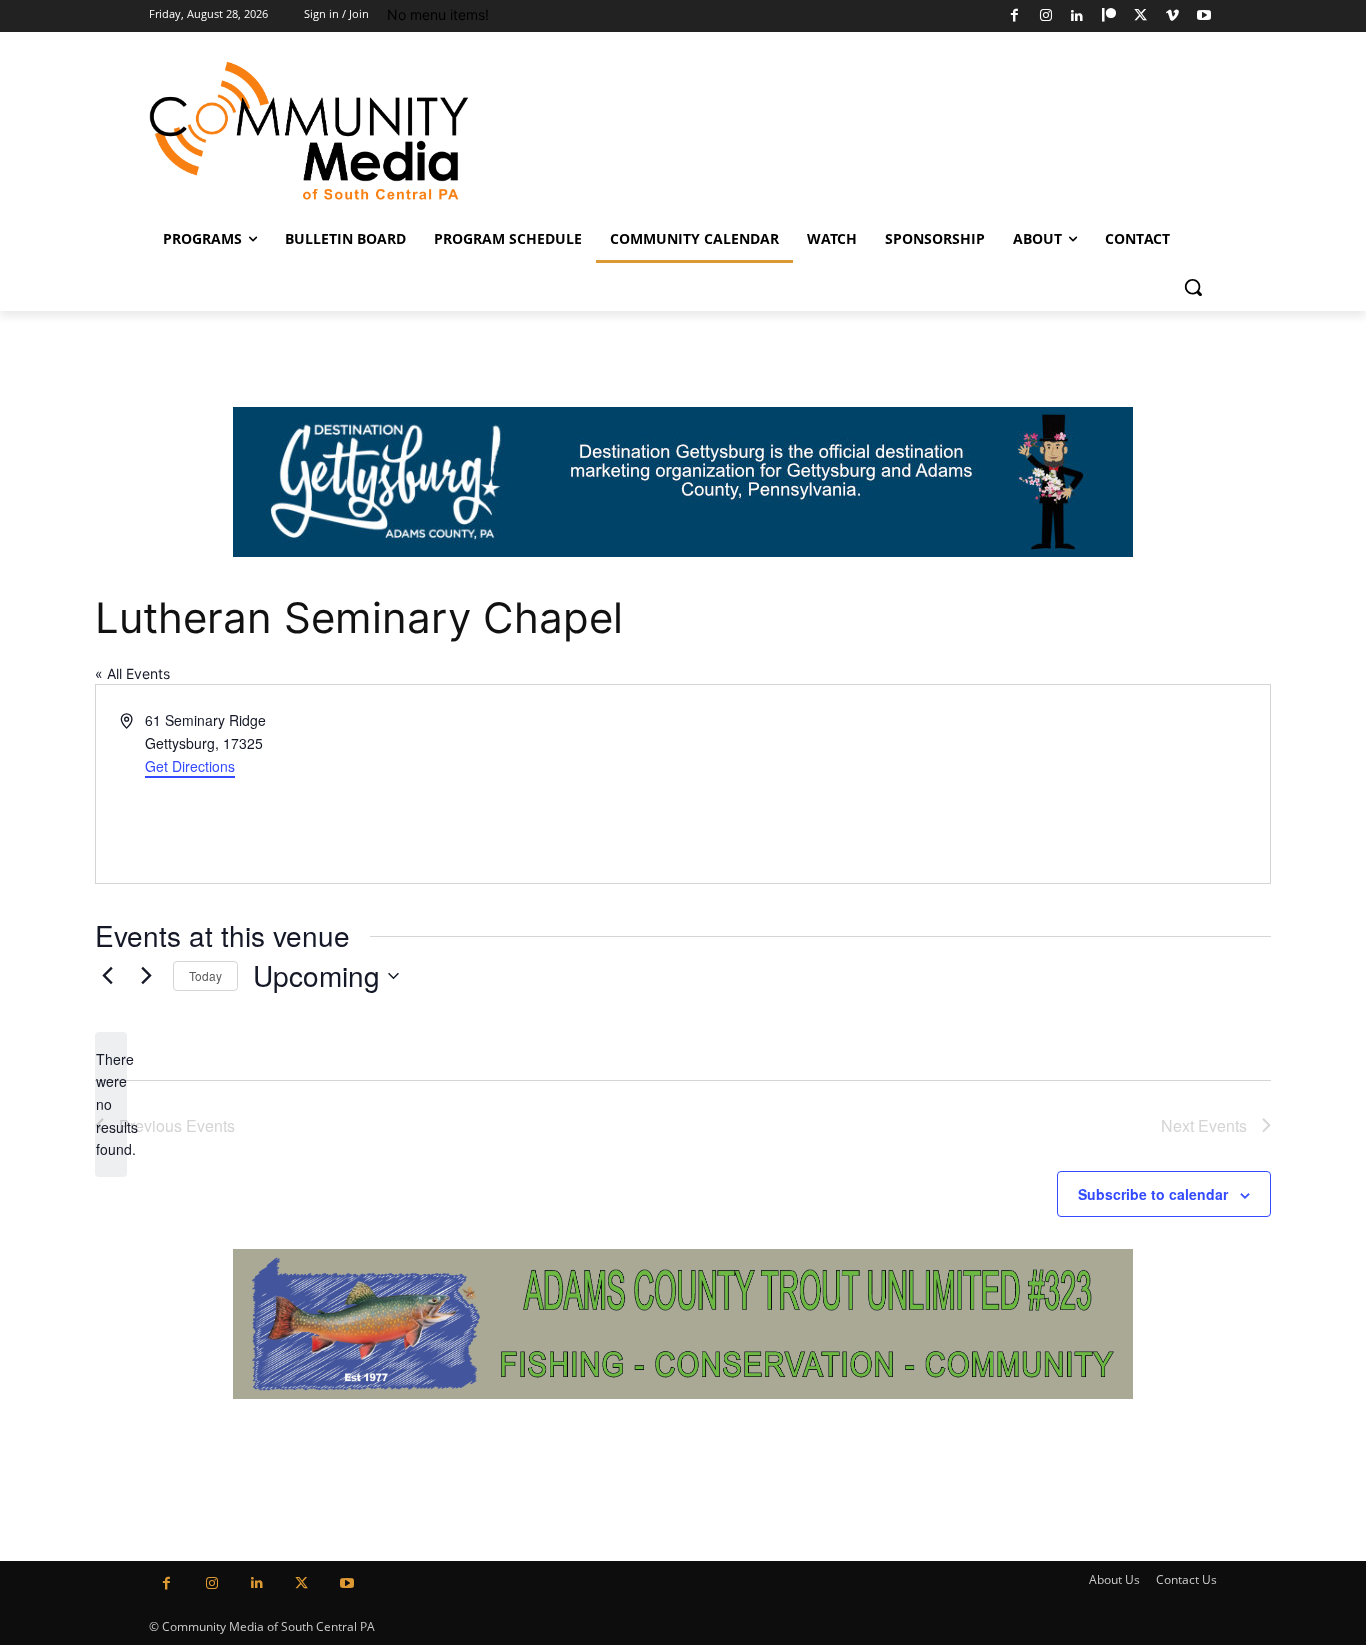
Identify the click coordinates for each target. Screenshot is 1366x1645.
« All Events (132, 673)
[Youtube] (1203, 16)
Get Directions (190, 766)
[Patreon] (1109, 16)
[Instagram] (1045, 16)
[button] (1193, 287)
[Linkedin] (1077, 16)
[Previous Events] (107, 976)
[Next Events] (146, 976)
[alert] (111, 1104)
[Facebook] (1014, 16)
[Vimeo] (1172, 16)
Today (205, 975)
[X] (1140, 16)
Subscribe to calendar (1153, 1194)
